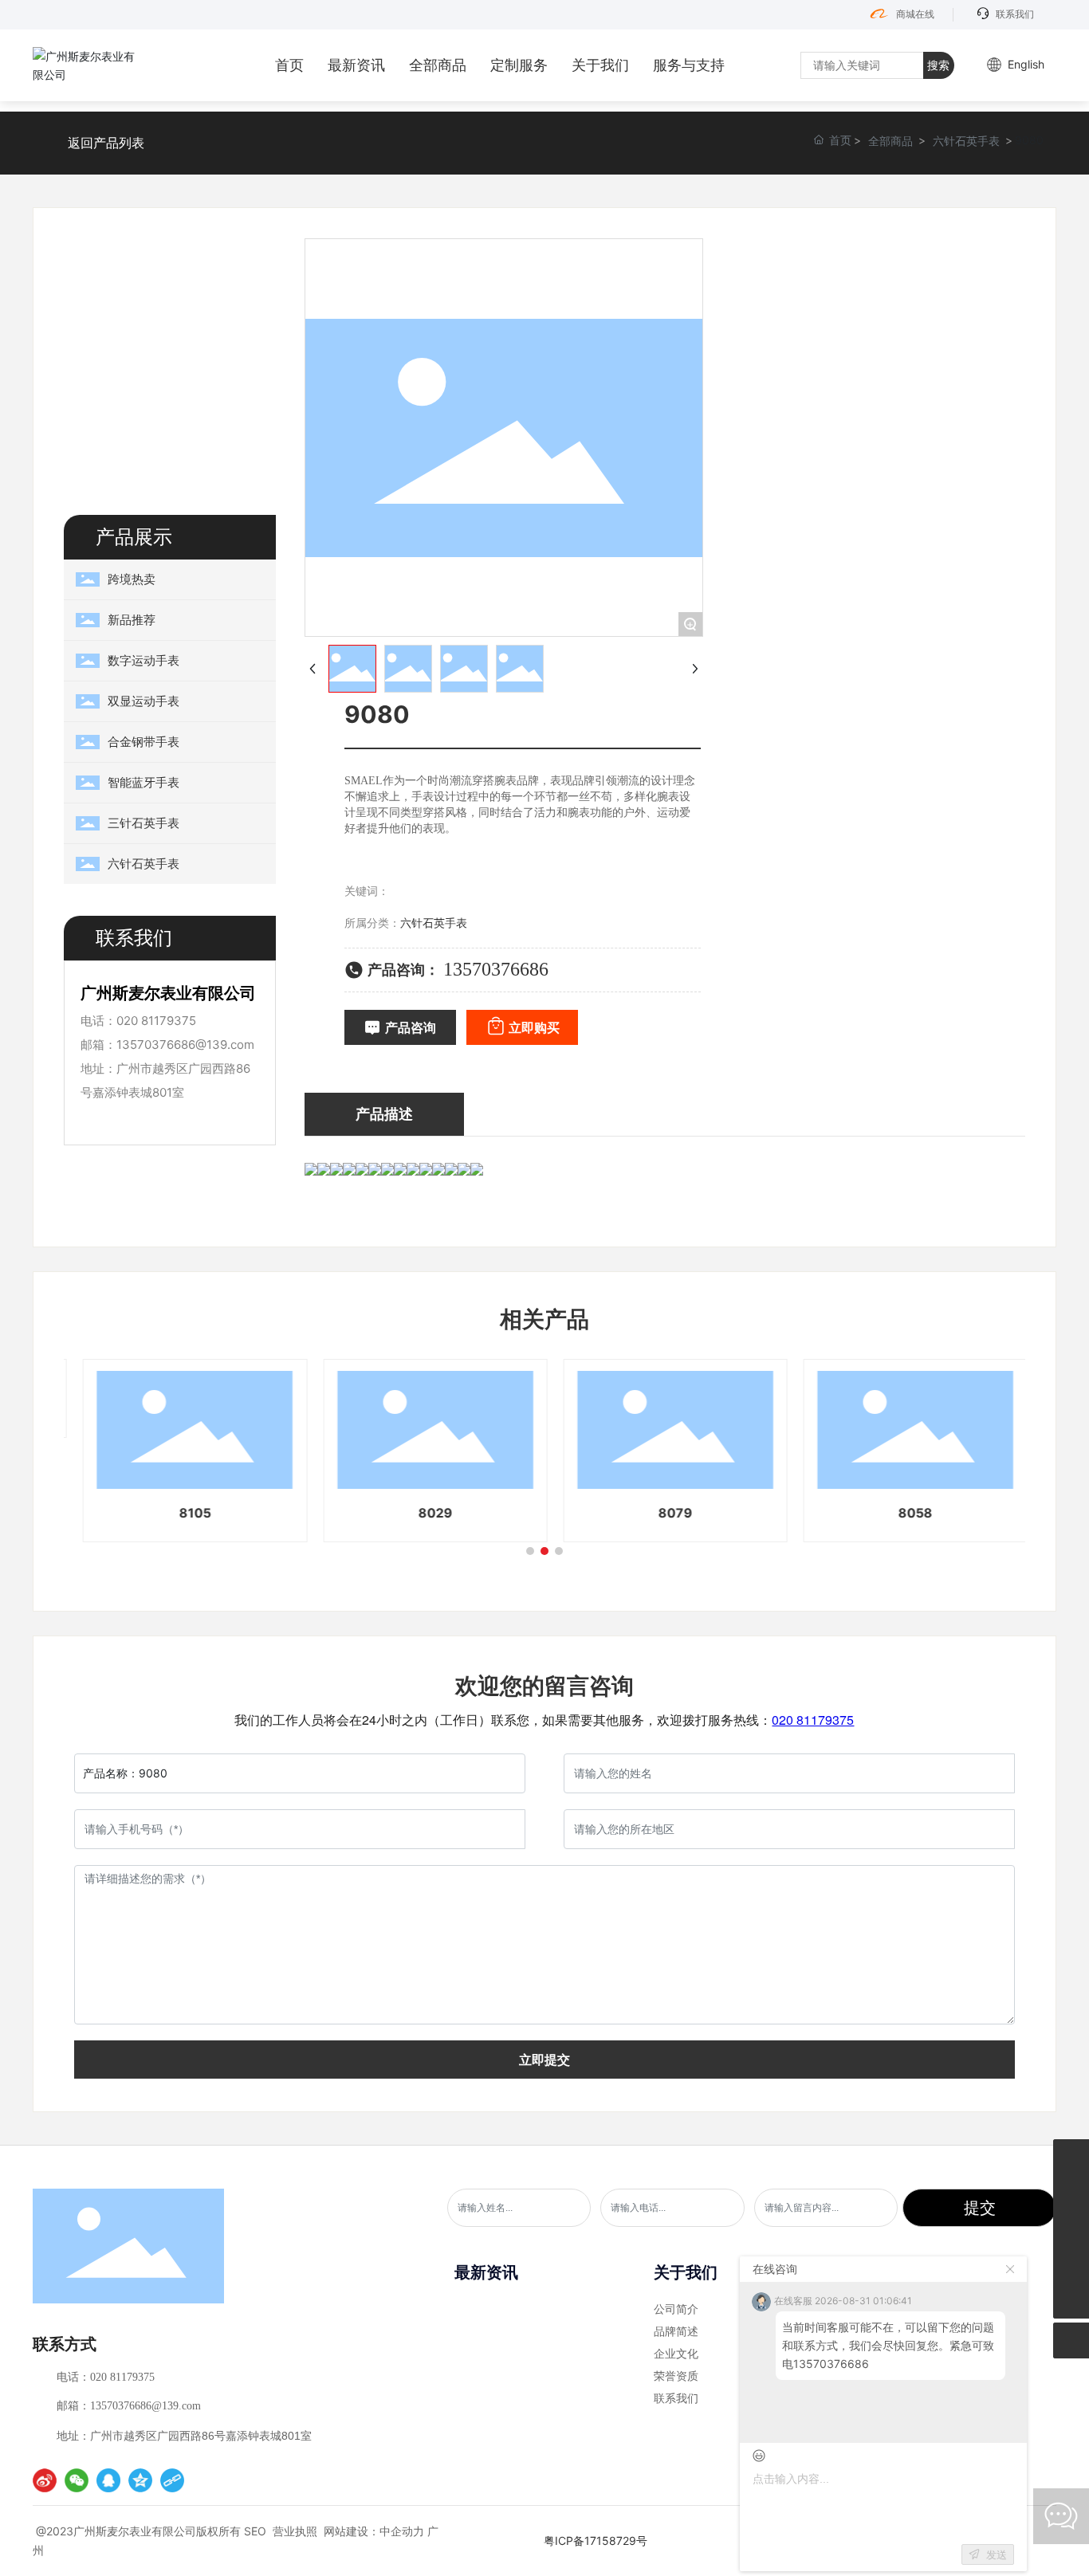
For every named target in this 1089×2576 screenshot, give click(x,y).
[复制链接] (172, 2480)
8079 (664, 1513)
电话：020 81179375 (106, 2377)
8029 (425, 1513)
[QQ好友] (108, 2480)
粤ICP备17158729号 (596, 2541)
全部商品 (890, 141)
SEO (255, 2531)
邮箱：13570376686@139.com (129, 2406)
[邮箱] (1071, 2193)
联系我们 (1015, 14)
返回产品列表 (106, 143)
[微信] (77, 2480)
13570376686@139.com (185, 1045)
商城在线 (915, 14)
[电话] (1071, 2157)
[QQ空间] (140, 2480)
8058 (904, 1513)
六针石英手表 (966, 141)
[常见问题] (1071, 2265)
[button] (530, 1551)
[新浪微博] (45, 2480)
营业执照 (295, 2531)
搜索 (938, 65)
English (1026, 64)
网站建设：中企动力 (374, 2531)
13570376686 (496, 969)
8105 (184, 1513)
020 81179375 (156, 1021)
